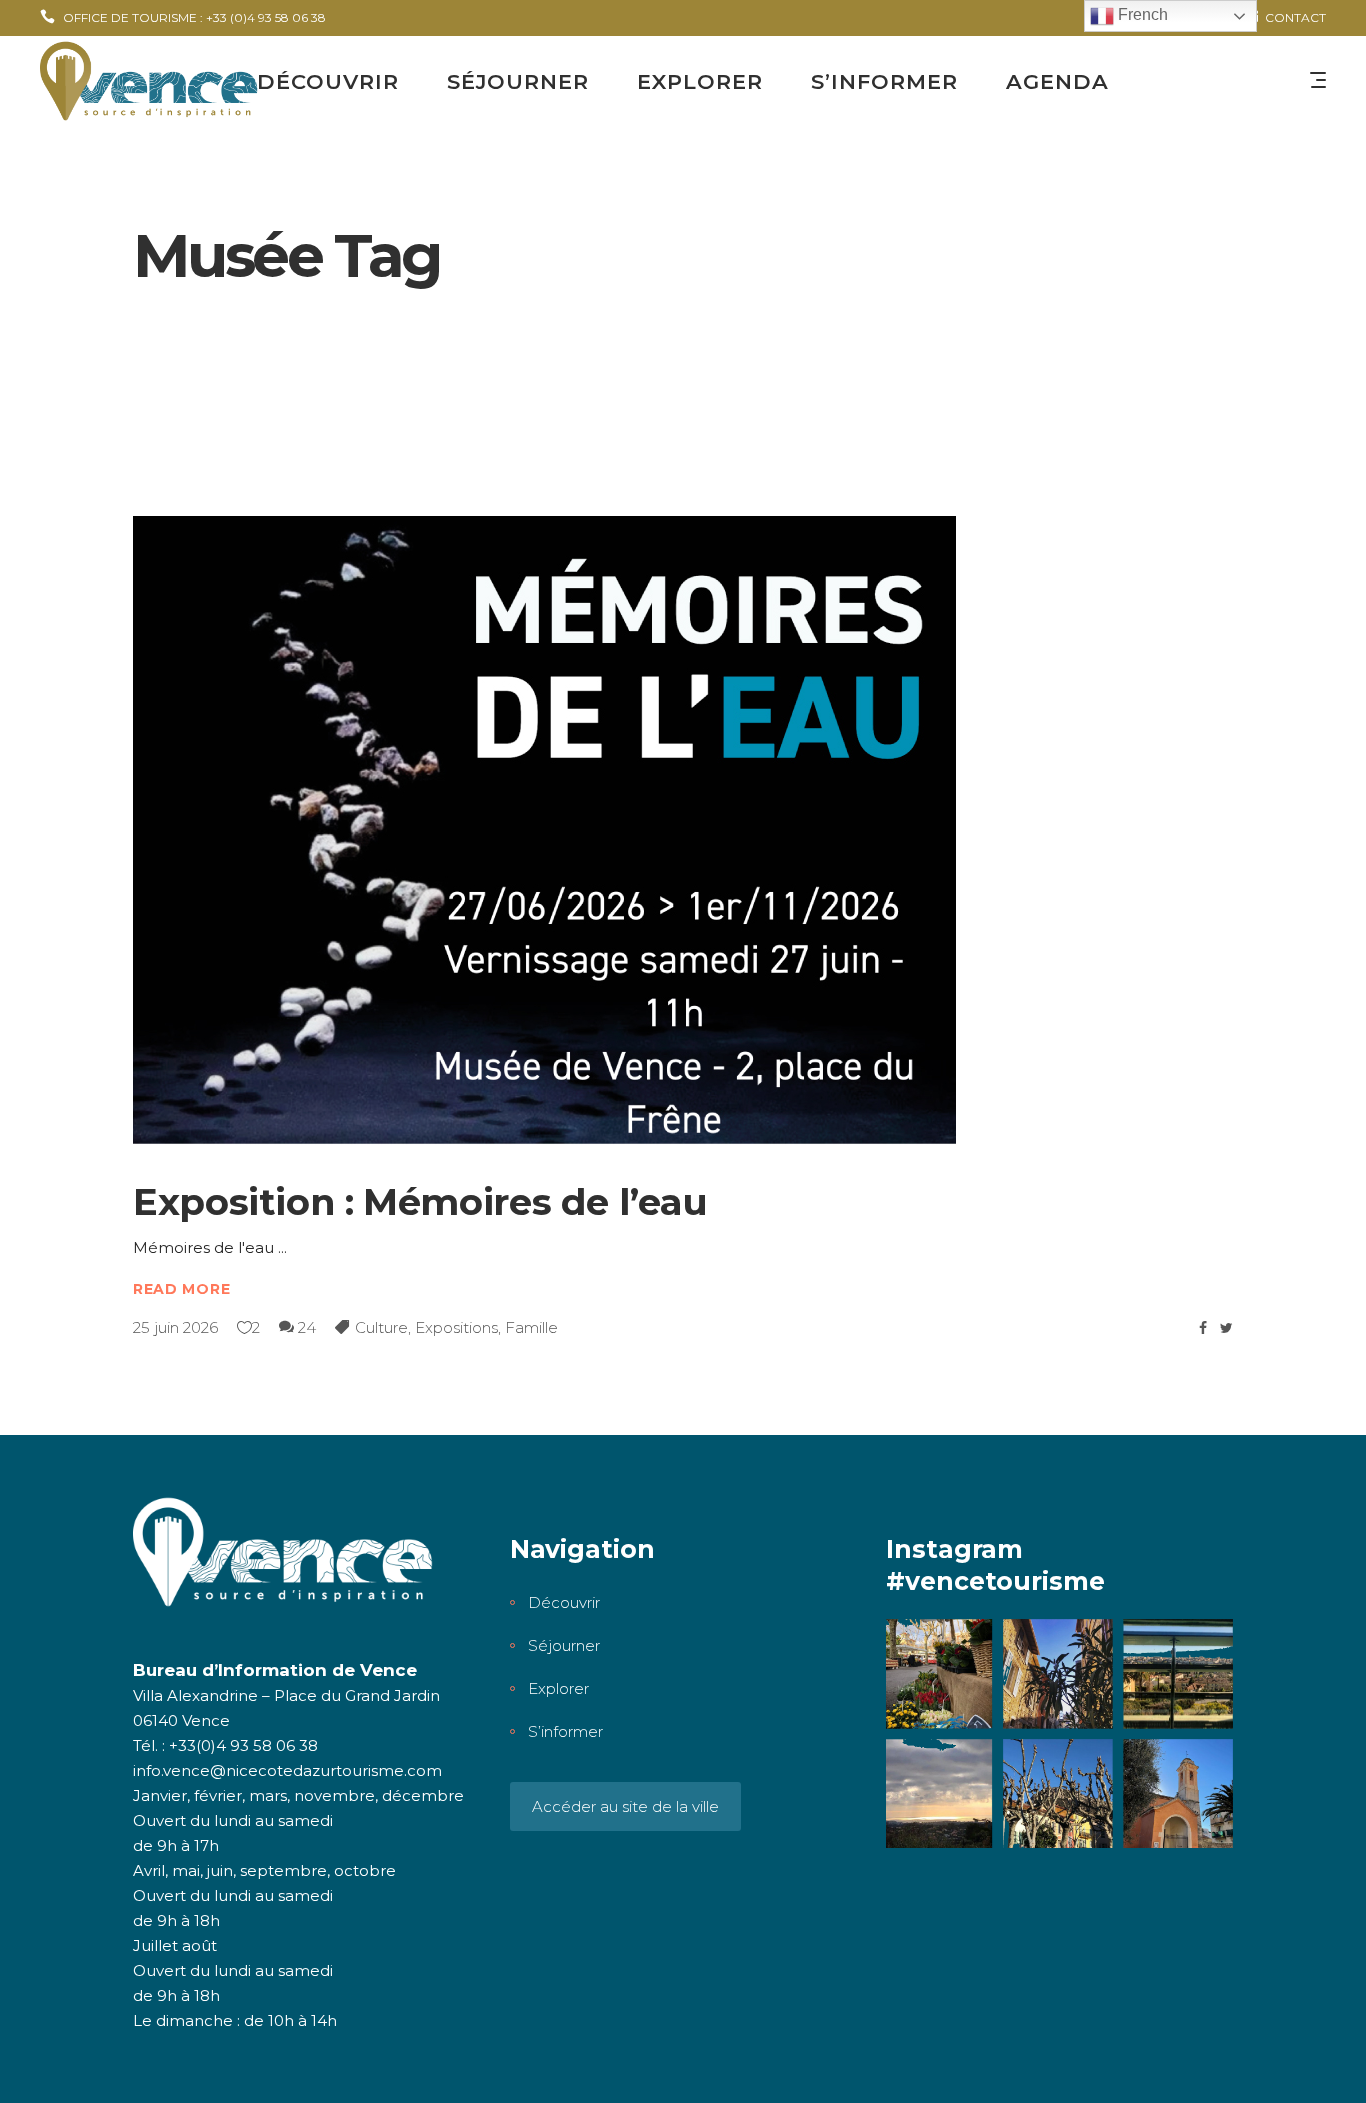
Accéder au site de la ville (625, 1806)
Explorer (558, 1688)
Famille (531, 1327)
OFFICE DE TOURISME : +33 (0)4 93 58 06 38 (194, 17)
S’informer (565, 1731)
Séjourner (564, 1645)
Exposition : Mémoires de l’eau (420, 1201)
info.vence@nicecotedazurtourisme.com (287, 1770)
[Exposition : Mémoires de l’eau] (545, 830)
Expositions (456, 1327)
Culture (381, 1327)
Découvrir (564, 1602)
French (1141, 14)
